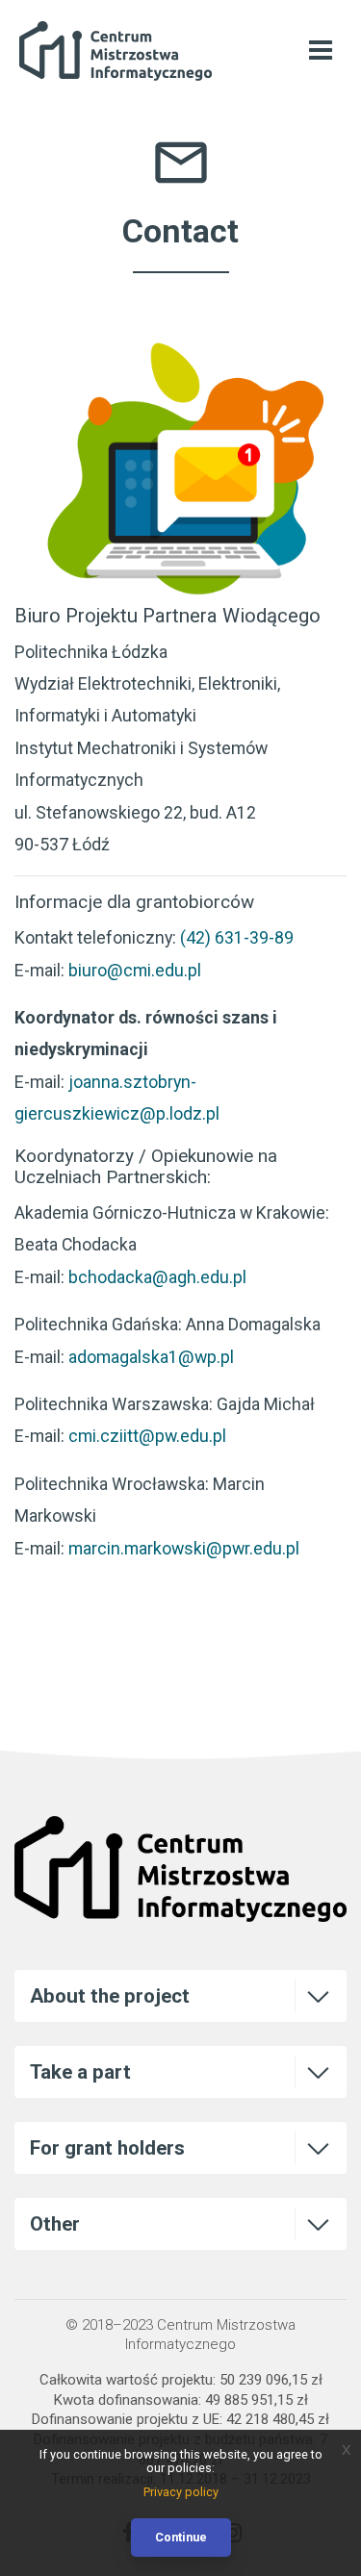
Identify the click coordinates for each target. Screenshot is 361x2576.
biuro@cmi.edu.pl (135, 970)
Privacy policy (181, 2492)
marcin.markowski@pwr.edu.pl (184, 1548)
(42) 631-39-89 (237, 937)
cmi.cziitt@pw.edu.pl (147, 1436)
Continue (181, 2537)
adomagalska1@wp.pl (151, 1357)
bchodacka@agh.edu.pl (157, 1277)
